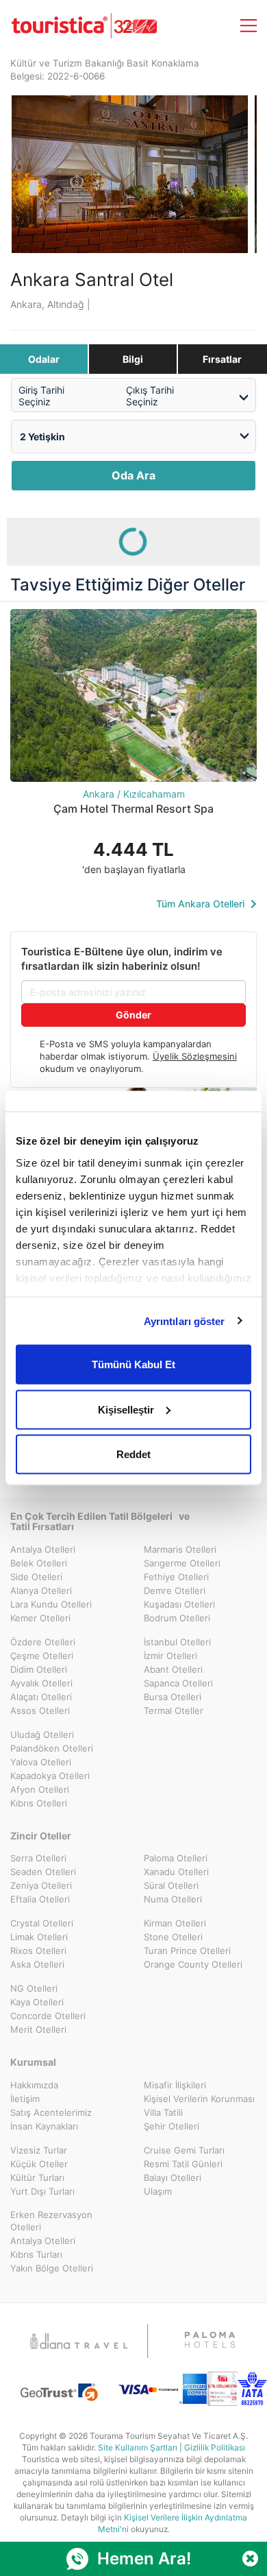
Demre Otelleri (175, 1590)
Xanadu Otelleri (176, 1872)
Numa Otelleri (173, 1899)
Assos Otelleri (40, 1710)
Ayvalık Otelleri (41, 1683)
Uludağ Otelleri (42, 1734)
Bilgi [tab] (133, 359)
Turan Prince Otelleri (187, 1951)
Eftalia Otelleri (40, 1899)
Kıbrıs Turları (36, 2254)
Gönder (133, 1015)
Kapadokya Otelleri (50, 1776)
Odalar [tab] (44, 359)
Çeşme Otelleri (42, 1656)
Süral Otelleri (171, 1885)
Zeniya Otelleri (41, 1885)
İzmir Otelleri (170, 1656)
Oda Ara (133, 475)
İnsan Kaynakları (44, 2126)
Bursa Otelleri (173, 1697)
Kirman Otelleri (175, 1923)
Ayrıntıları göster (185, 1321)
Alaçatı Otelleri (41, 1697)
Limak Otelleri (39, 1937)
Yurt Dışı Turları (42, 2191)
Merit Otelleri (38, 2029)
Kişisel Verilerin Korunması (199, 2099)
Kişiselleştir (126, 1409)
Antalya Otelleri (43, 1549)
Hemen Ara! (144, 2559)
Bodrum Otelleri (177, 1618)
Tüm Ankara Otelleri (202, 904)
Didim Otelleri (39, 1669)
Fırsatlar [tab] (222, 359)
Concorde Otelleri (48, 2016)
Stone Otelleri (173, 1937)
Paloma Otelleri (176, 1858)
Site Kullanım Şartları (138, 2447)
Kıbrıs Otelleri (39, 1803)
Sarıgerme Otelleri (182, 1563)
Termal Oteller (174, 1710)
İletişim (25, 2099)
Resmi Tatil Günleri (183, 2164)
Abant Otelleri (173, 1669)
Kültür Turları (37, 2178)
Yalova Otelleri (41, 1762)
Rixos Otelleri (38, 1951)
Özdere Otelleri (43, 1642)
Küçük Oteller (39, 2164)
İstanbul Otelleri (177, 1642)
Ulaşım (158, 2191)
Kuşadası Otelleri (179, 1604)
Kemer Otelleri (40, 1618)
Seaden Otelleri (43, 1872)
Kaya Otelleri (37, 2002)
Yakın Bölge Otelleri (52, 2268)
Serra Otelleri (38, 1858)
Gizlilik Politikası (215, 2447)
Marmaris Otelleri (180, 1549)
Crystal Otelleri (42, 1923)
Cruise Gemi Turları (184, 2150)
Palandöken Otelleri (52, 1748)
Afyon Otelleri (40, 1789)
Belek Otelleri (39, 1563)
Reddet (133, 1454)
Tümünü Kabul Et (133, 1364)
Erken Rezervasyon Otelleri (51, 2221)
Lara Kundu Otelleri (51, 1604)
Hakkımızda (34, 2085)
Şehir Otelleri (171, 2126)
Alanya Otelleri (41, 1590)
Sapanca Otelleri (178, 1683)
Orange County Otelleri (193, 1964)
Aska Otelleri (37, 1964)
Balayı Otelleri (173, 2178)
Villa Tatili (163, 2112)
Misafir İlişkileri (175, 2085)
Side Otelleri (36, 1577)
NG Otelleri (34, 1988)
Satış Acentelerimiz (51, 2112)
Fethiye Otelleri (176, 1577)
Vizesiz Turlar (39, 2150)
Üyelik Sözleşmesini (195, 1056)
